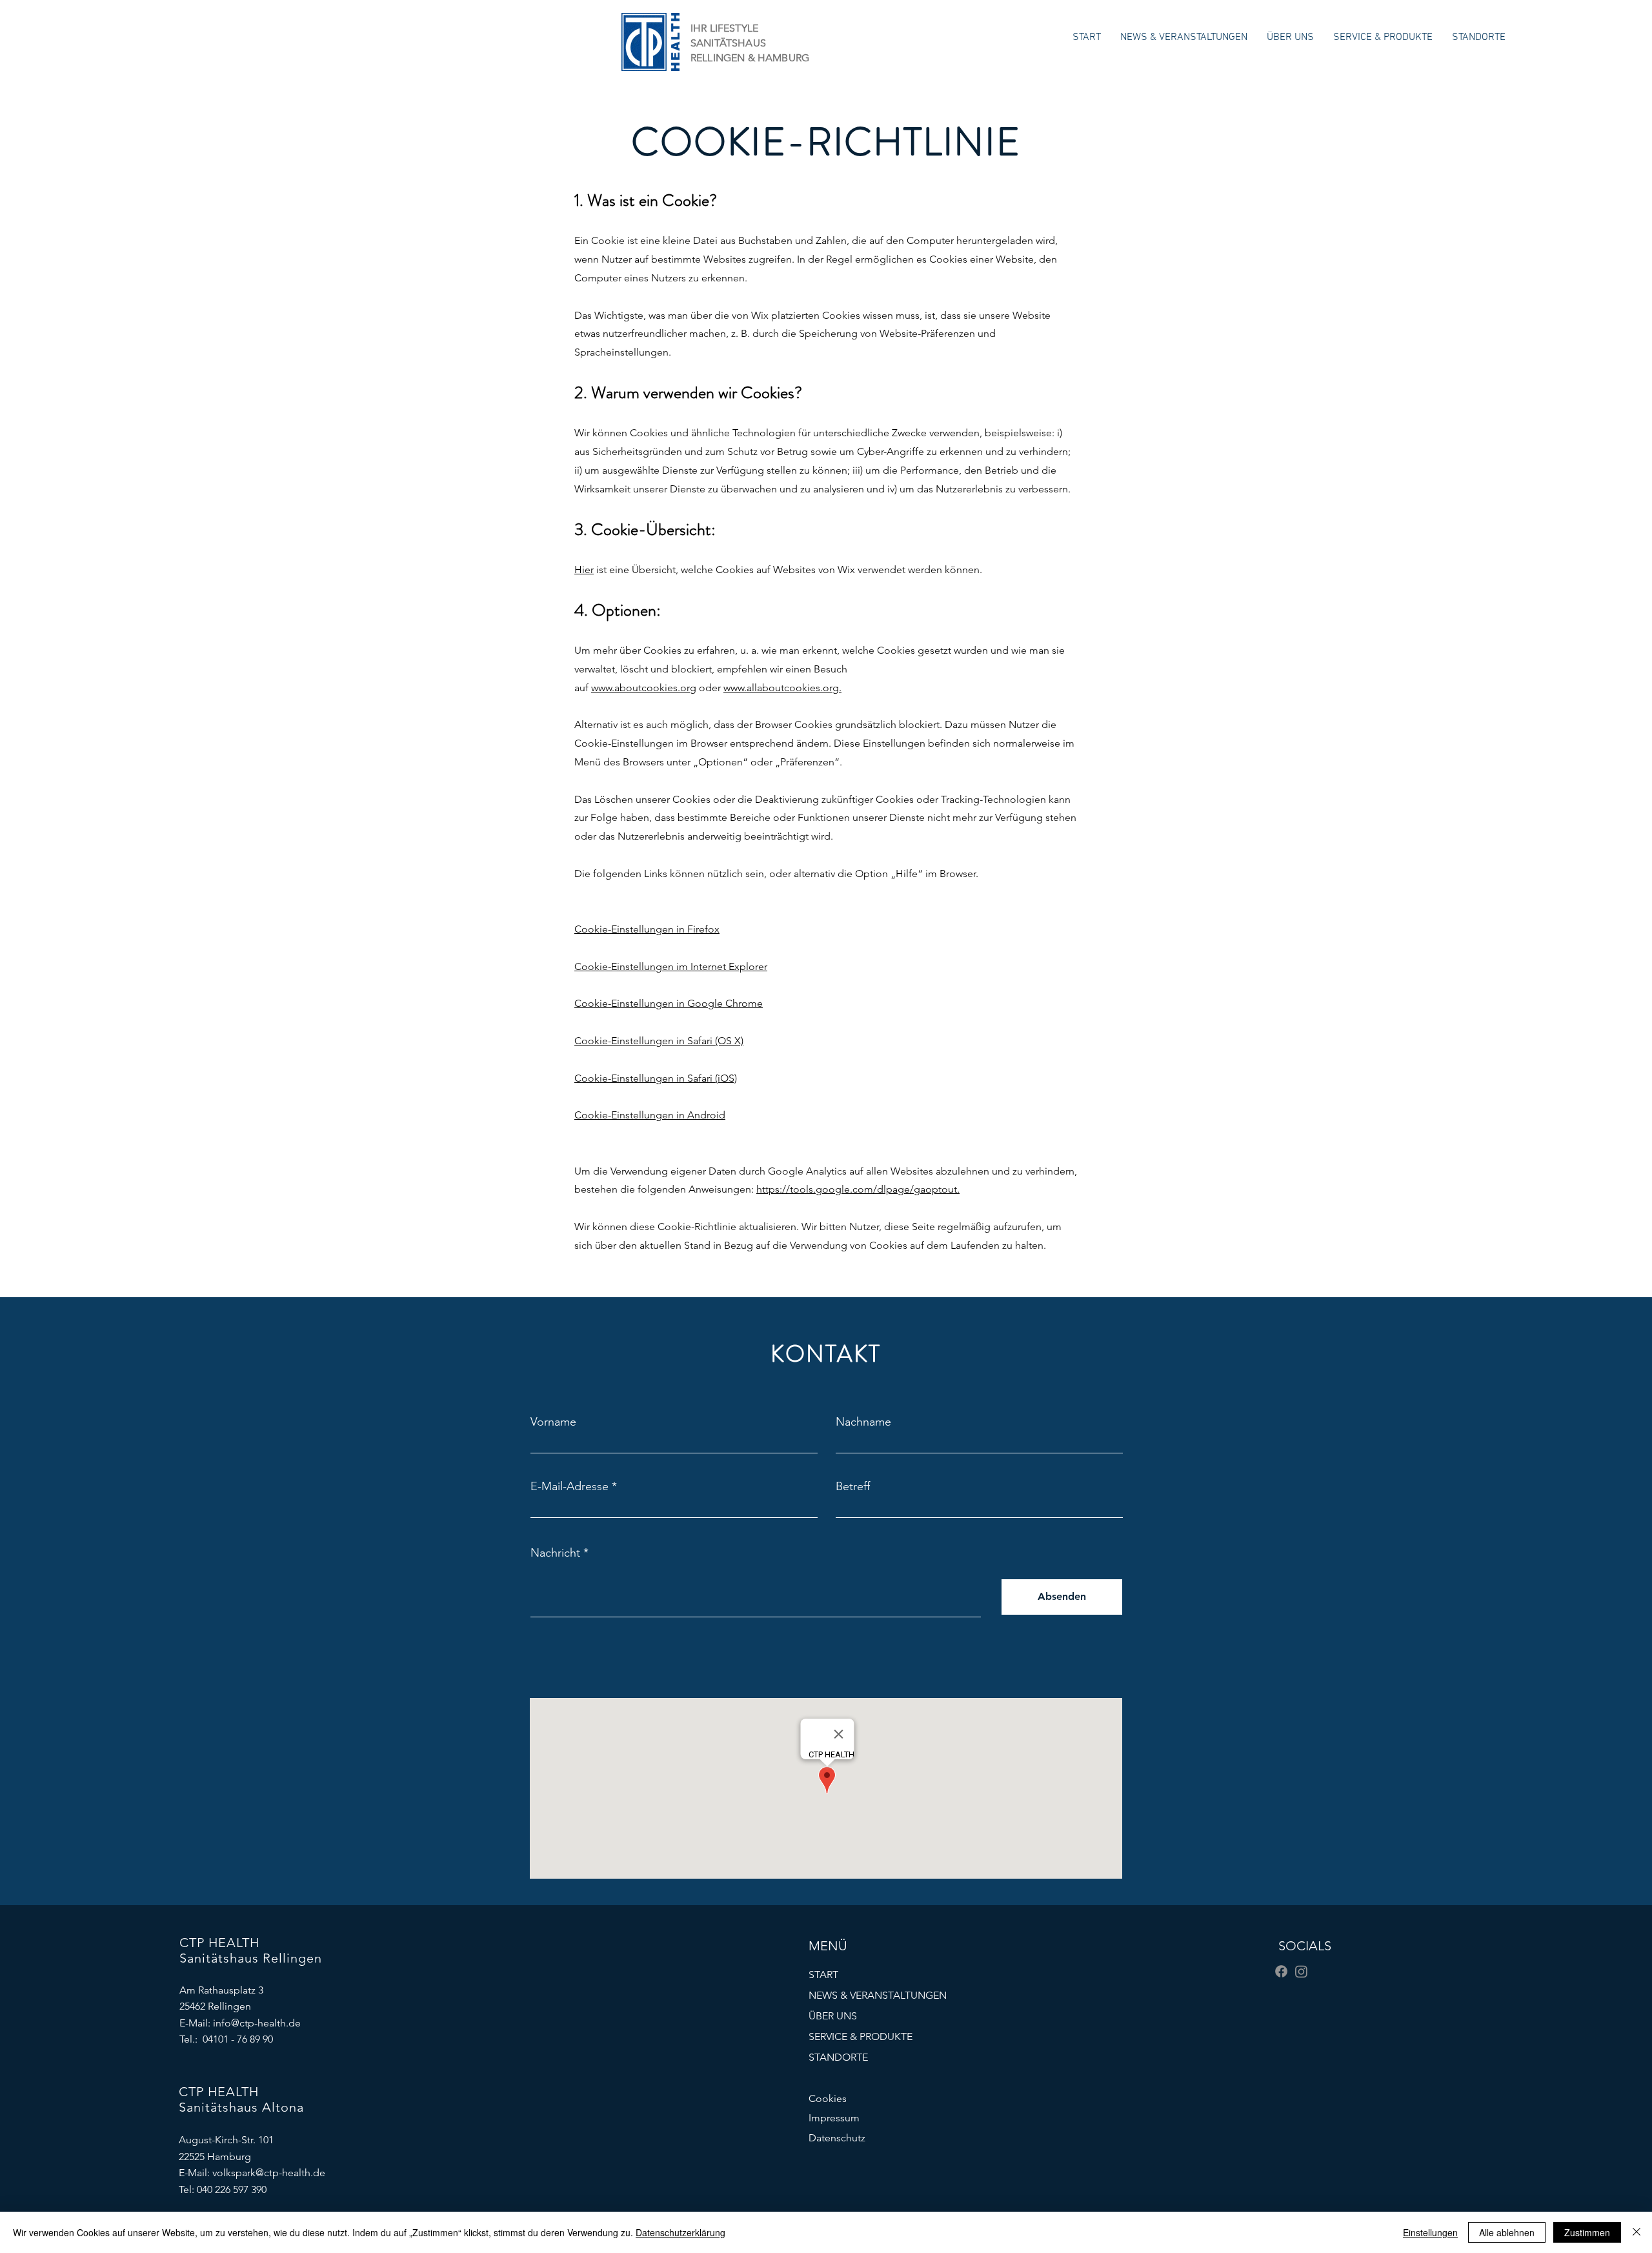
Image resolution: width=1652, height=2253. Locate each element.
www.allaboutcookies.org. (782, 688)
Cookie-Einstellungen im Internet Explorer (671, 966)
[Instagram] (1301, 1971)
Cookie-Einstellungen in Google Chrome (669, 1003)
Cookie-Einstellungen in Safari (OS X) (659, 1041)
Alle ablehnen (1507, 2232)
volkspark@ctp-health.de (269, 2173)
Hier (584, 570)
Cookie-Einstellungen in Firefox (647, 929)
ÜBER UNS (833, 2016)
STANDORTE (838, 2057)
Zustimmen (1587, 2232)
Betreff (853, 1486)
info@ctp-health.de (257, 2023)
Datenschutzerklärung (680, 2232)
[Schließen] (1637, 2232)
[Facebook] (1281, 1971)
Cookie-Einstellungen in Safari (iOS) (656, 1078)
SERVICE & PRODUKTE (861, 2036)
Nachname (863, 1422)
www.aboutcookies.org (644, 688)
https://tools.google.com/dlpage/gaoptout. (858, 1189)
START (823, 1975)
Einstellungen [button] (1430, 2232)
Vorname (553, 1422)
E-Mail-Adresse (569, 1486)
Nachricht (555, 1553)
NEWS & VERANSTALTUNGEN (869, 1995)
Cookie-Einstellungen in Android (650, 1115)
